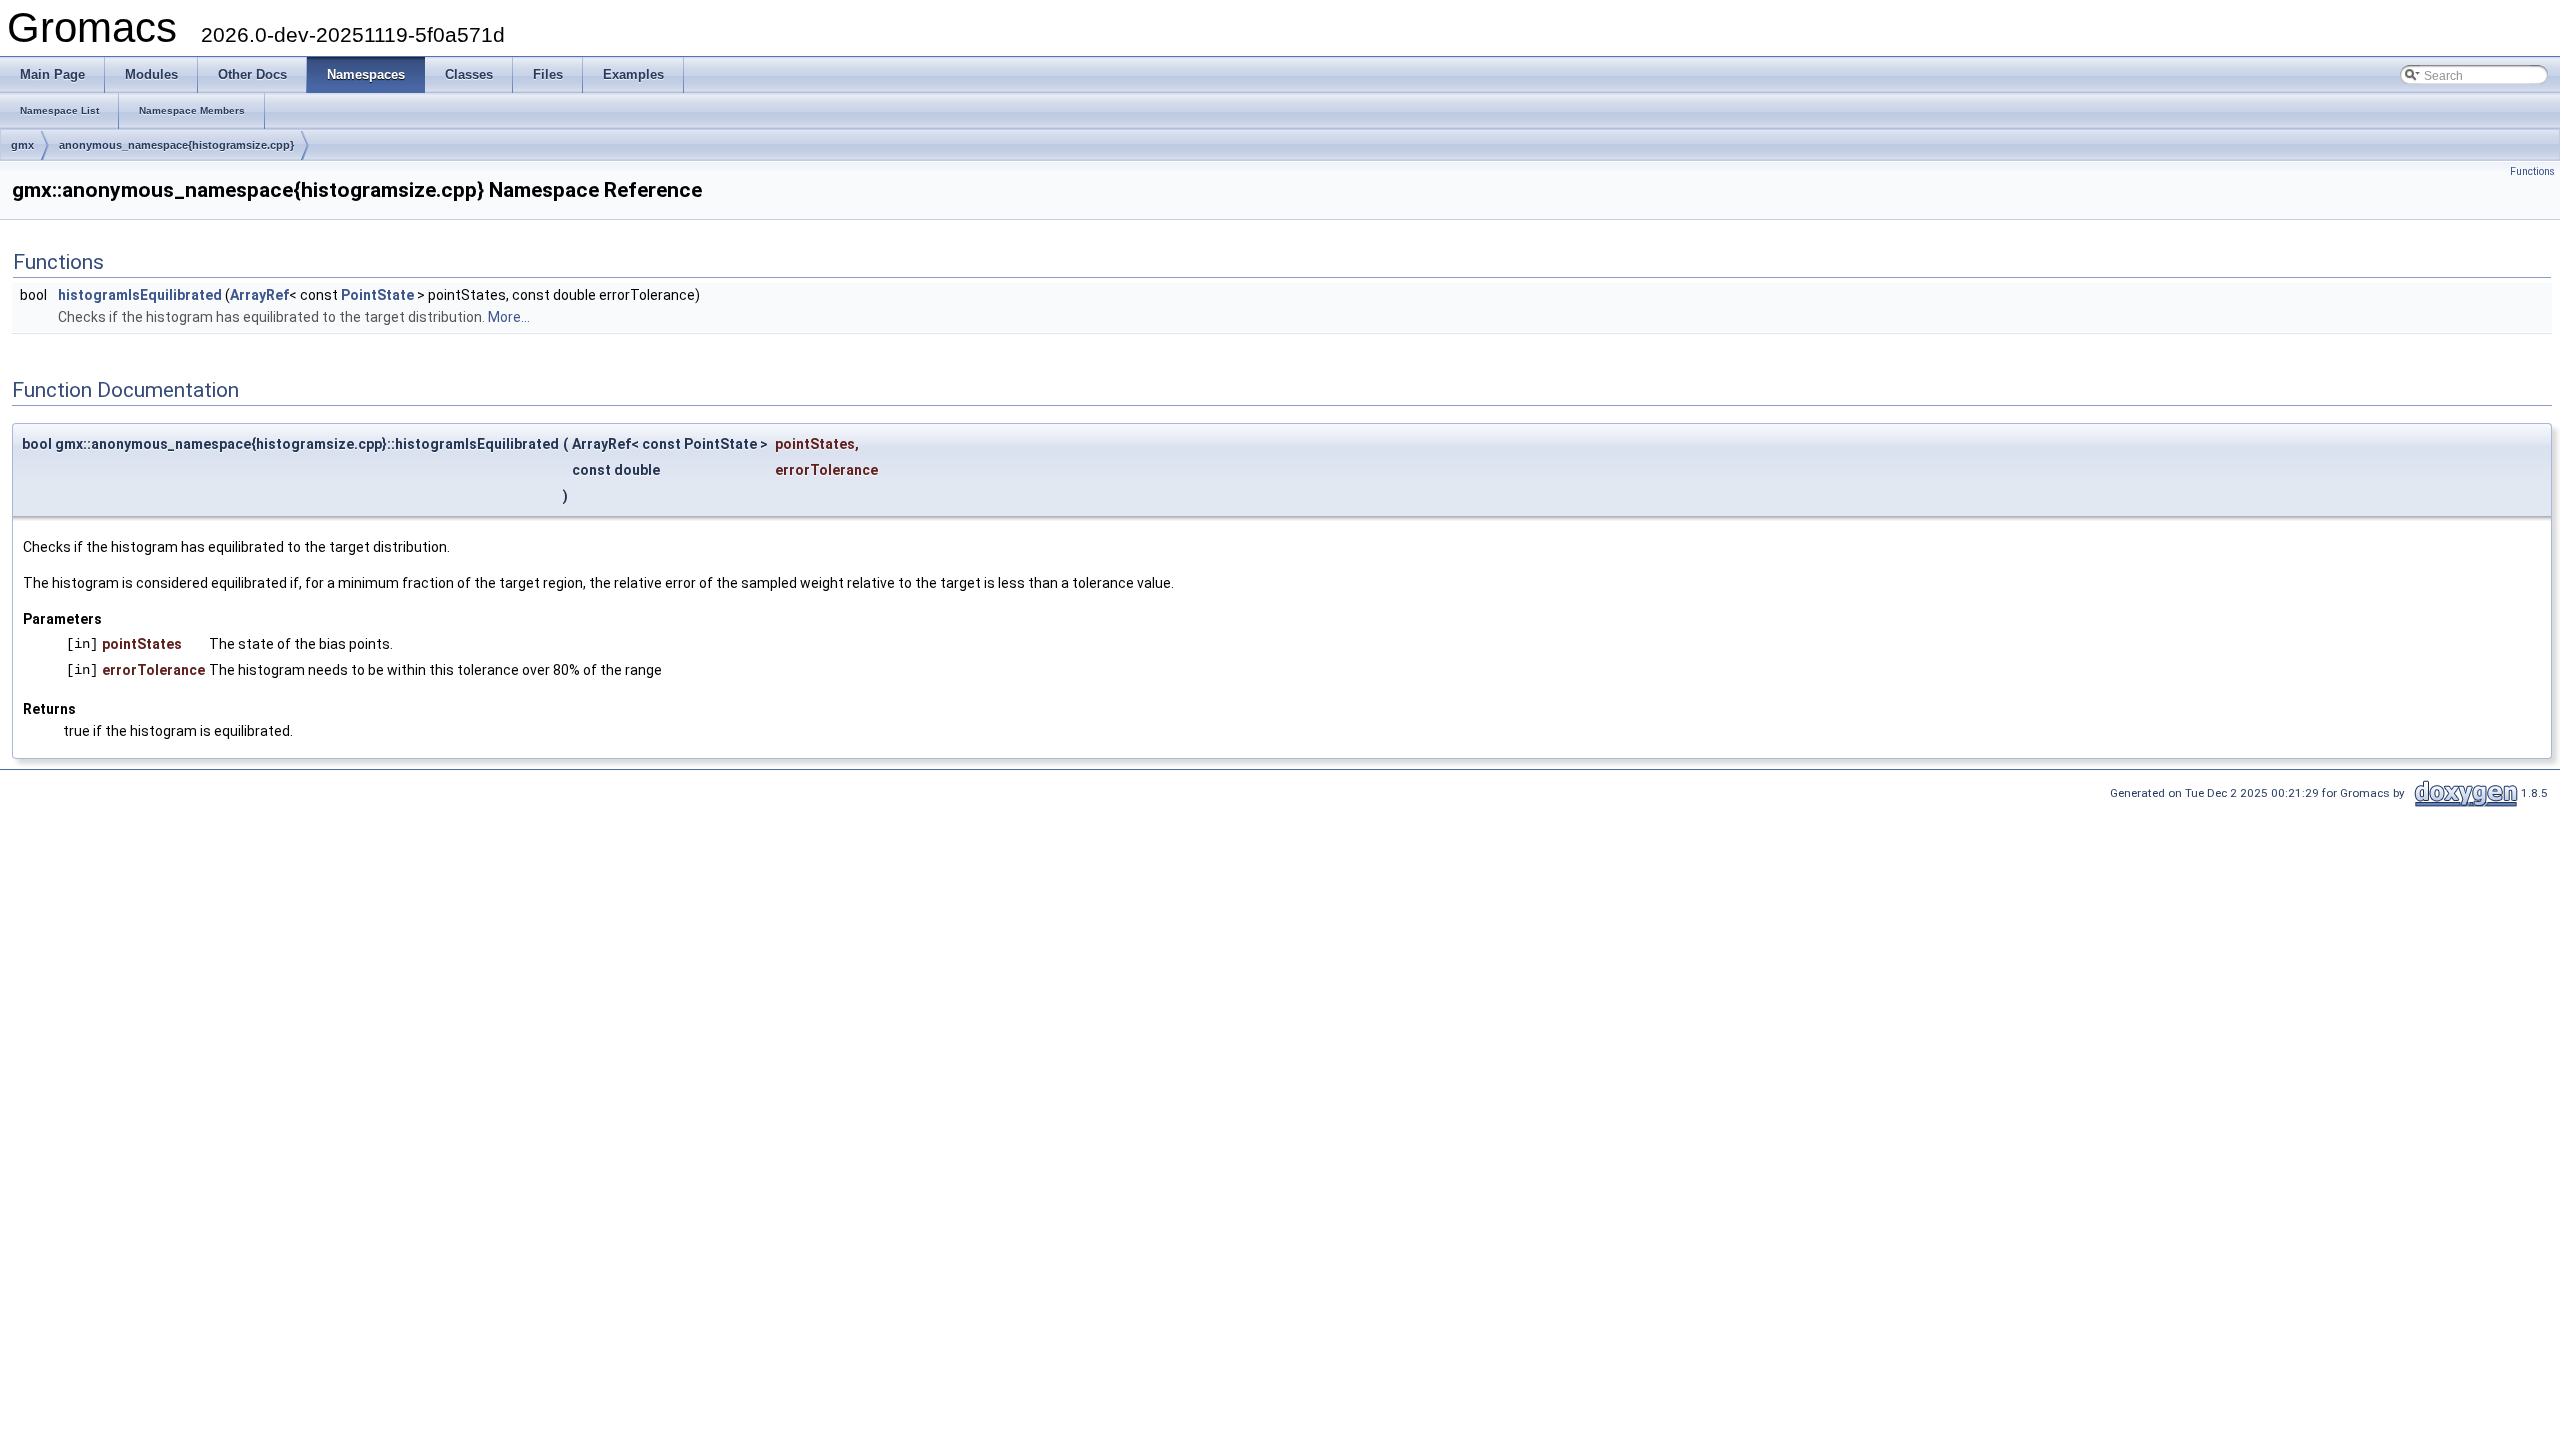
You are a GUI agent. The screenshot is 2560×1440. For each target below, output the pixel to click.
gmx (22, 145)
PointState (377, 295)
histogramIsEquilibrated (140, 295)
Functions (2532, 171)
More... (509, 317)
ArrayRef (259, 295)
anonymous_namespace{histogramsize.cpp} (176, 145)
